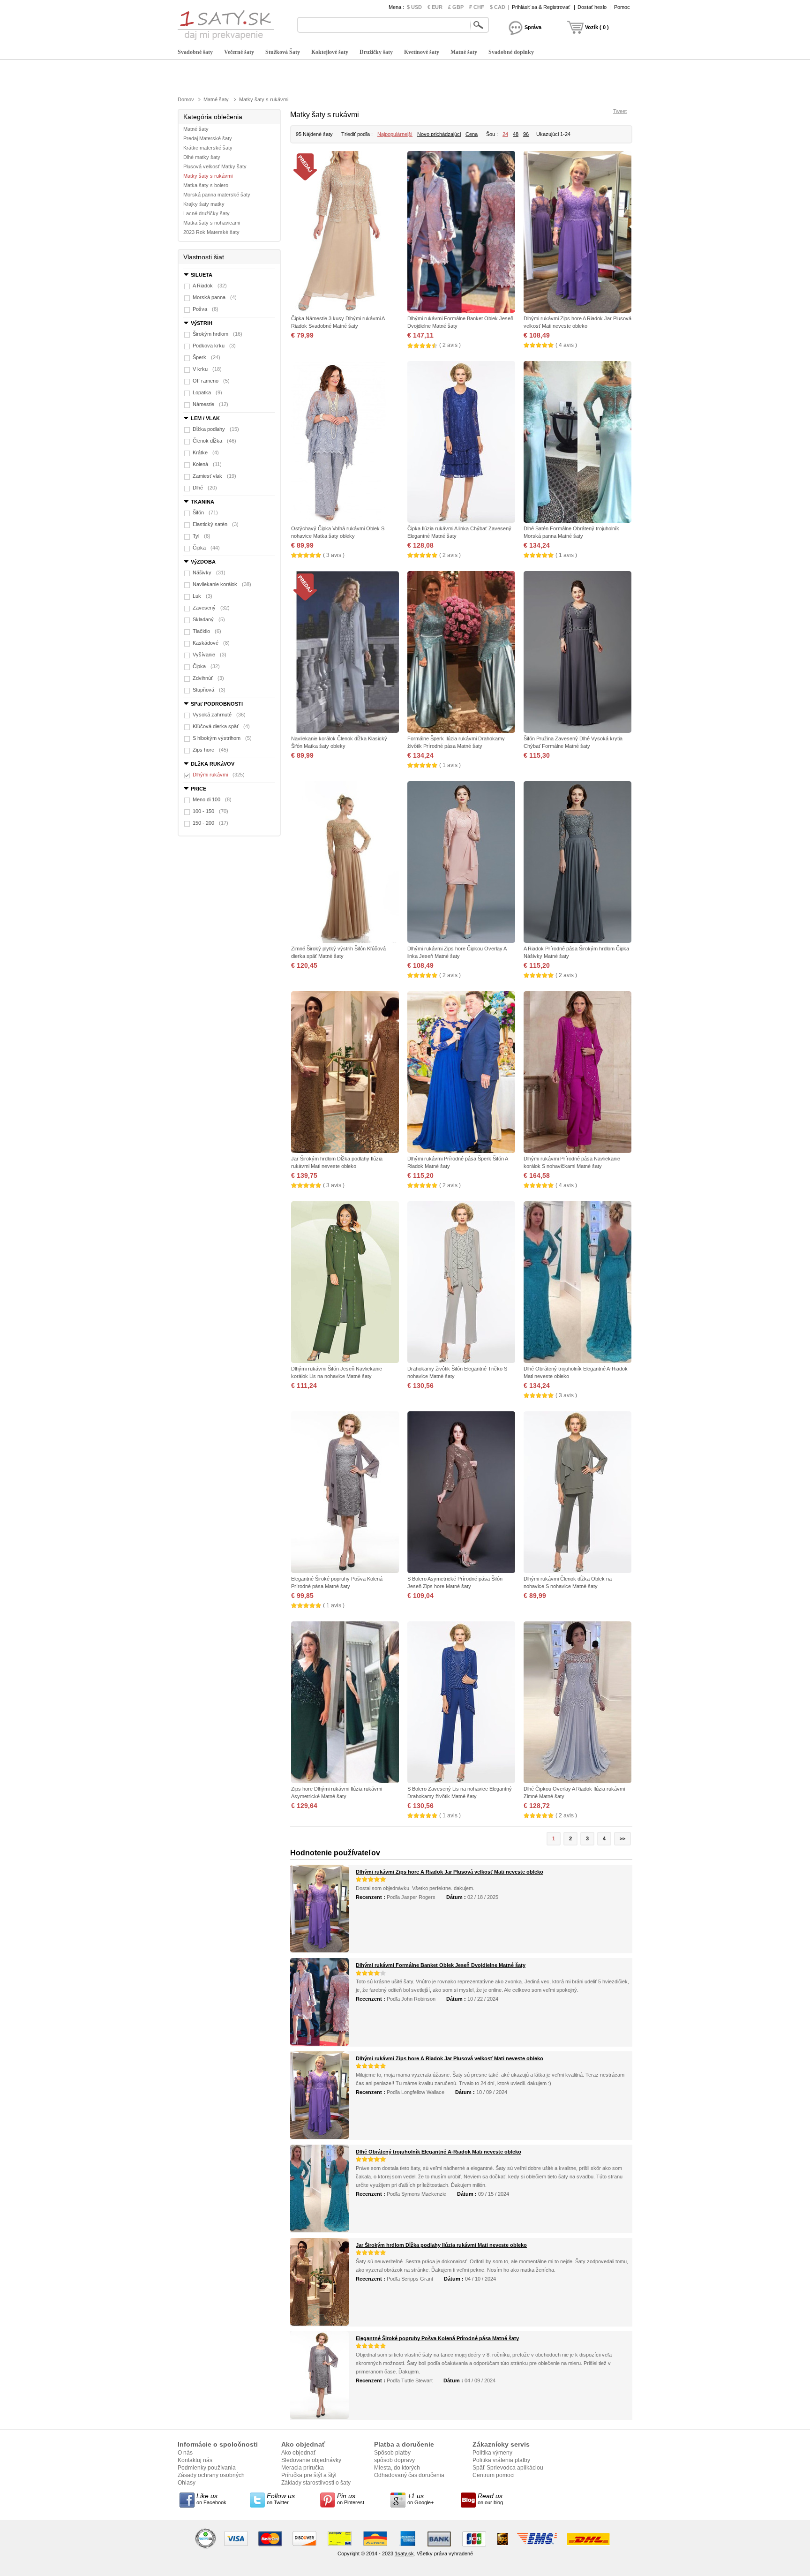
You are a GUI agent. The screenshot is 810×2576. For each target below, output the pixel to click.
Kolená (207, 464)
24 (505, 134)
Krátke (206, 452)
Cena (472, 134)
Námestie (210, 404)
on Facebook (211, 2499)
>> (622, 1838)
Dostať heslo (592, 7)
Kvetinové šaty (422, 52)
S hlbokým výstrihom (222, 738)
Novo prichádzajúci (439, 134)
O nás (185, 2453)
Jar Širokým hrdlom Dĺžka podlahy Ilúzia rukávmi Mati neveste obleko (441, 2245)
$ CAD (498, 7)
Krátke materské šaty (208, 148)
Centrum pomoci (494, 2475)
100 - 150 (210, 811)
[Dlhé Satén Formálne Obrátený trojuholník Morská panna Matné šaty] (577, 443)
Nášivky (209, 572)
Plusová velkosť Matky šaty (215, 166)
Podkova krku (214, 346)
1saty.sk (404, 2553)
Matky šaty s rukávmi (264, 99)
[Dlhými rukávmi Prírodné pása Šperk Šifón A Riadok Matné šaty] (461, 1073)
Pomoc (622, 7)
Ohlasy (187, 2483)
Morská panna (215, 297)
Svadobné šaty (195, 52)
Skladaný (209, 619)
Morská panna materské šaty (217, 195)
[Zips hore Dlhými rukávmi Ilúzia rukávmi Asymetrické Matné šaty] (345, 1703)
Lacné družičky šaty (206, 213)
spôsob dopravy (394, 2460)
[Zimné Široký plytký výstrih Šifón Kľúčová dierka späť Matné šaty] (345, 863)
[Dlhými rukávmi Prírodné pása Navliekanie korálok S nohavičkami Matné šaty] (577, 1073)
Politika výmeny (492, 2453)
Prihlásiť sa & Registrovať (541, 7)
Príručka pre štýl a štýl (309, 2475)
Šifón (205, 512)
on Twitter (281, 2499)
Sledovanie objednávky (311, 2460)
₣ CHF (477, 7)
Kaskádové (211, 643)
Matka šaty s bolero (206, 185)
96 (526, 134)
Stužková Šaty (283, 52)
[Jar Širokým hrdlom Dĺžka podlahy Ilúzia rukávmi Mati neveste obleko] (345, 1073)
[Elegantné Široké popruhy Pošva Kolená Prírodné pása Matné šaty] (345, 1493)
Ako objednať (299, 2453)
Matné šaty (464, 52)
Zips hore (210, 750)
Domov (186, 99)
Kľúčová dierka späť (221, 726)
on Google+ (420, 2499)
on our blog (490, 2499)
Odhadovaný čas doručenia (409, 2475)
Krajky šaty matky (204, 204)
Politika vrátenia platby (501, 2460)
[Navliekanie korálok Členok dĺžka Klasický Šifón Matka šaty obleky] (345, 653)
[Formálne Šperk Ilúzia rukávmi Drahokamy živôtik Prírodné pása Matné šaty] (461, 653)
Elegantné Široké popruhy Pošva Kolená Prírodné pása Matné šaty (437, 2338)
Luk (202, 596)
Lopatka (207, 392)
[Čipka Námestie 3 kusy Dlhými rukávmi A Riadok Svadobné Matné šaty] (345, 233)
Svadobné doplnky (511, 52)
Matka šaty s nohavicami (212, 223)
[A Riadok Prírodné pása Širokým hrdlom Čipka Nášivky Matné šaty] (577, 863)
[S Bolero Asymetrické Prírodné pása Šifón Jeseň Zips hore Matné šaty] (461, 1493)
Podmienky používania (207, 2468)
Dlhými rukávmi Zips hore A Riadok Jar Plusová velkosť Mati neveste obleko (450, 1872)
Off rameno (211, 381)
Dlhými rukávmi (219, 775)
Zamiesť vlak (214, 476)
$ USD (414, 7)
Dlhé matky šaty (202, 157)
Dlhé (205, 488)
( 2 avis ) (450, 345)
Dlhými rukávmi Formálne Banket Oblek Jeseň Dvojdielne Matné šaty (441, 1965)
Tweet (620, 111)
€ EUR (435, 7)
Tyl (202, 536)
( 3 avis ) (334, 555)
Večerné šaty (239, 52)
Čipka (206, 548)
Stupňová (209, 690)
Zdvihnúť (208, 678)
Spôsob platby (392, 2453)
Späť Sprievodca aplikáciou (508, 2468)
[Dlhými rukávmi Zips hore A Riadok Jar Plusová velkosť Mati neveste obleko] (577, 233)
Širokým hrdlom (217, 334)
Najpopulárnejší (395, 134)
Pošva (206, 309)
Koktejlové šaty (330, 52)
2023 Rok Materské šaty (211, 232)
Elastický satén (216, 524)
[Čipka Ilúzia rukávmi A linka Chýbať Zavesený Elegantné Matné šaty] (461, 443)
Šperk (206, 357)
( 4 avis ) (566, 345)
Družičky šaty (376, 52)
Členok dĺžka (214, 441)
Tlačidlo (207, 631)
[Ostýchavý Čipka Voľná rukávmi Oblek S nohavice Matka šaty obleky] (345, 443)
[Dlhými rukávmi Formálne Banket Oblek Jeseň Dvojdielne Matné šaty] (461, 233)
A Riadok (210, 286)
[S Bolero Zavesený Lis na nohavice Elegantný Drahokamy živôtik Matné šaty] (461, 1703)
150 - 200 (210, 823)
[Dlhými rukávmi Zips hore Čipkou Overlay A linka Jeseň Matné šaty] (461, 863)
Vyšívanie (210, 655)
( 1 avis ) (566, 555)
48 (516, 134)
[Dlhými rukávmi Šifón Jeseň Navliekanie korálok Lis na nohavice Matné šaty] (345, 1283)
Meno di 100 (212, 799)
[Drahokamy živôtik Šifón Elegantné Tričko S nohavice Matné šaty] (461, 1283)
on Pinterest (351, 2499)
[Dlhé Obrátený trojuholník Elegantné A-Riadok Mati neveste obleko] (577, 1283)
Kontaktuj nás (195, 2460)
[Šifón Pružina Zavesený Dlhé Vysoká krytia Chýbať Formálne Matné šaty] (577, 653)
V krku (207, 369)
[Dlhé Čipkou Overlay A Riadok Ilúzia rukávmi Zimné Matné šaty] (577, 1703)
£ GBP (456, 7)
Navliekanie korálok (222, 584)
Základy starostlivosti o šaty (316, 2483)
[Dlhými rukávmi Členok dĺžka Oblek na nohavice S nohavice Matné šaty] (577, 1493)
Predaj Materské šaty (208, 138)
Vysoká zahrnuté (219, 715)
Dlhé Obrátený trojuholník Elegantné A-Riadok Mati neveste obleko (439, 2152)
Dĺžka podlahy (216, 429)
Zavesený (211, 608)
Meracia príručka (303, 2468)
